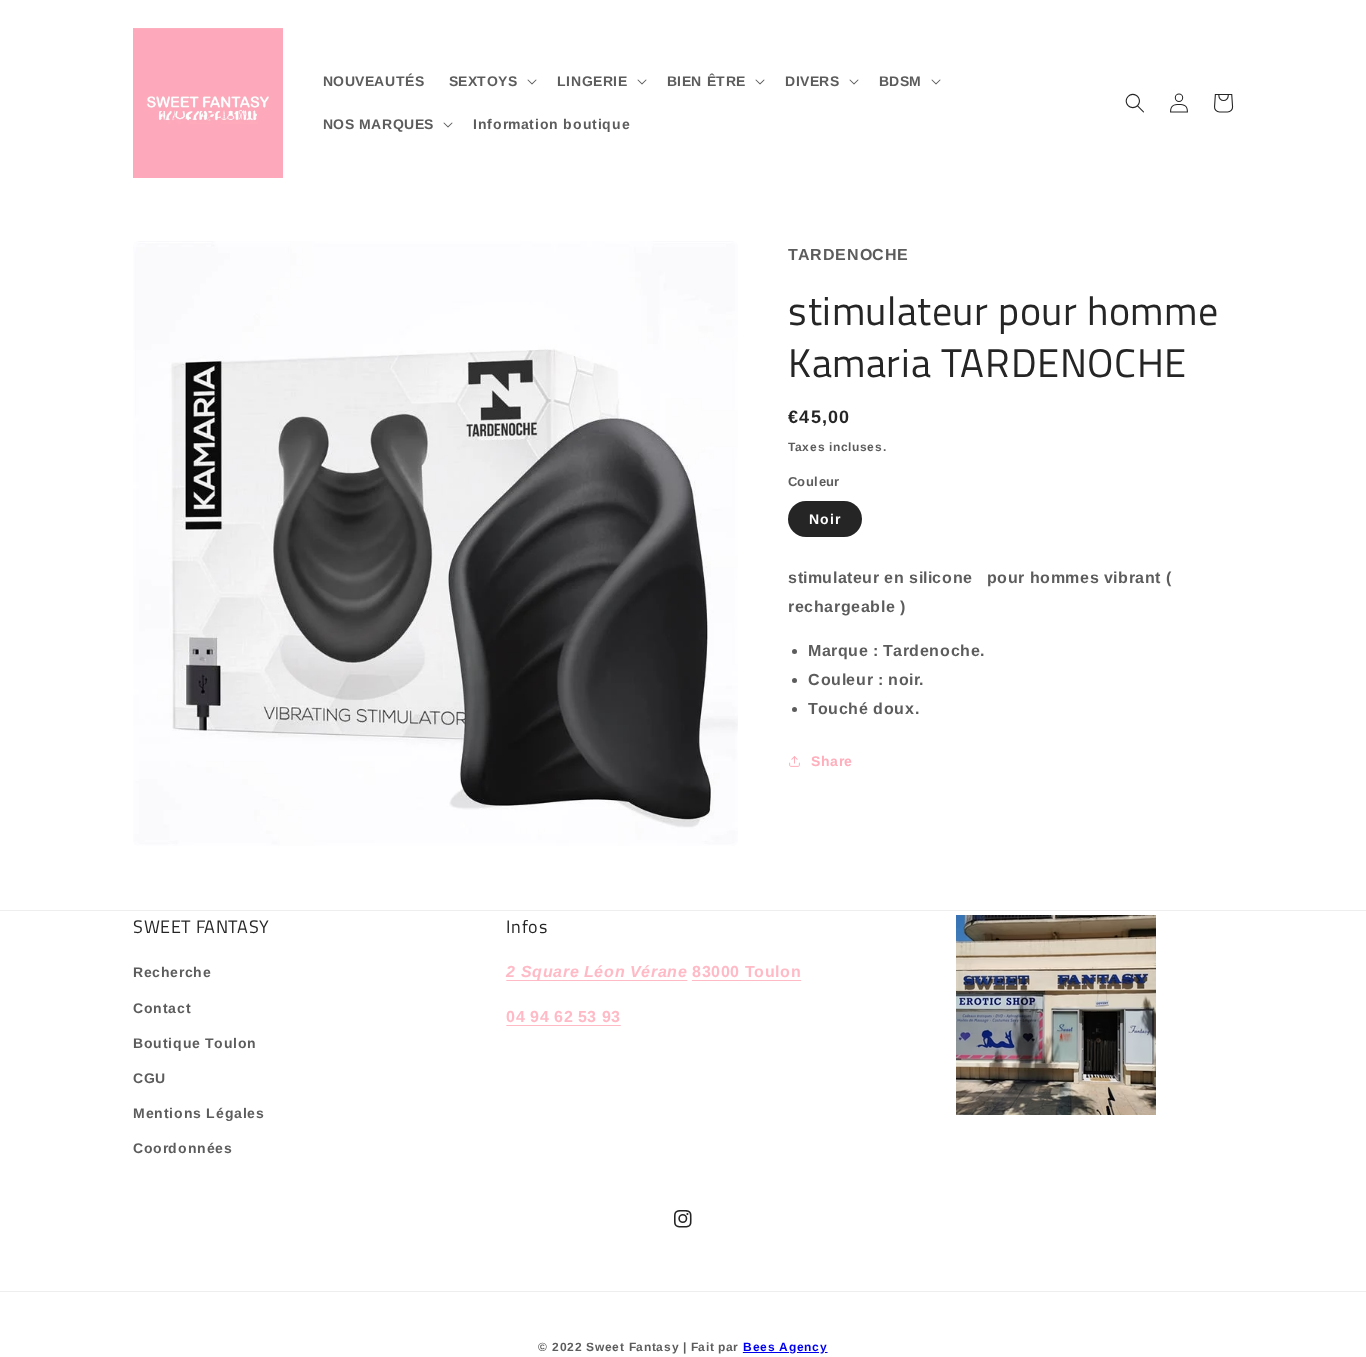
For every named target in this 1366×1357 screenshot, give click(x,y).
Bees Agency (785, 1347)
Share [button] (832, 761)
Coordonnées (183, 1148)
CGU (149, 1078)
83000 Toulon (746, 971)
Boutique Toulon (195, 1043)
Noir (825, 519)
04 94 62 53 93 (563, 1016)
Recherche (172, 972)
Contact (162, 1008)
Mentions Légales (199, 1113)
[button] (491, 81)
